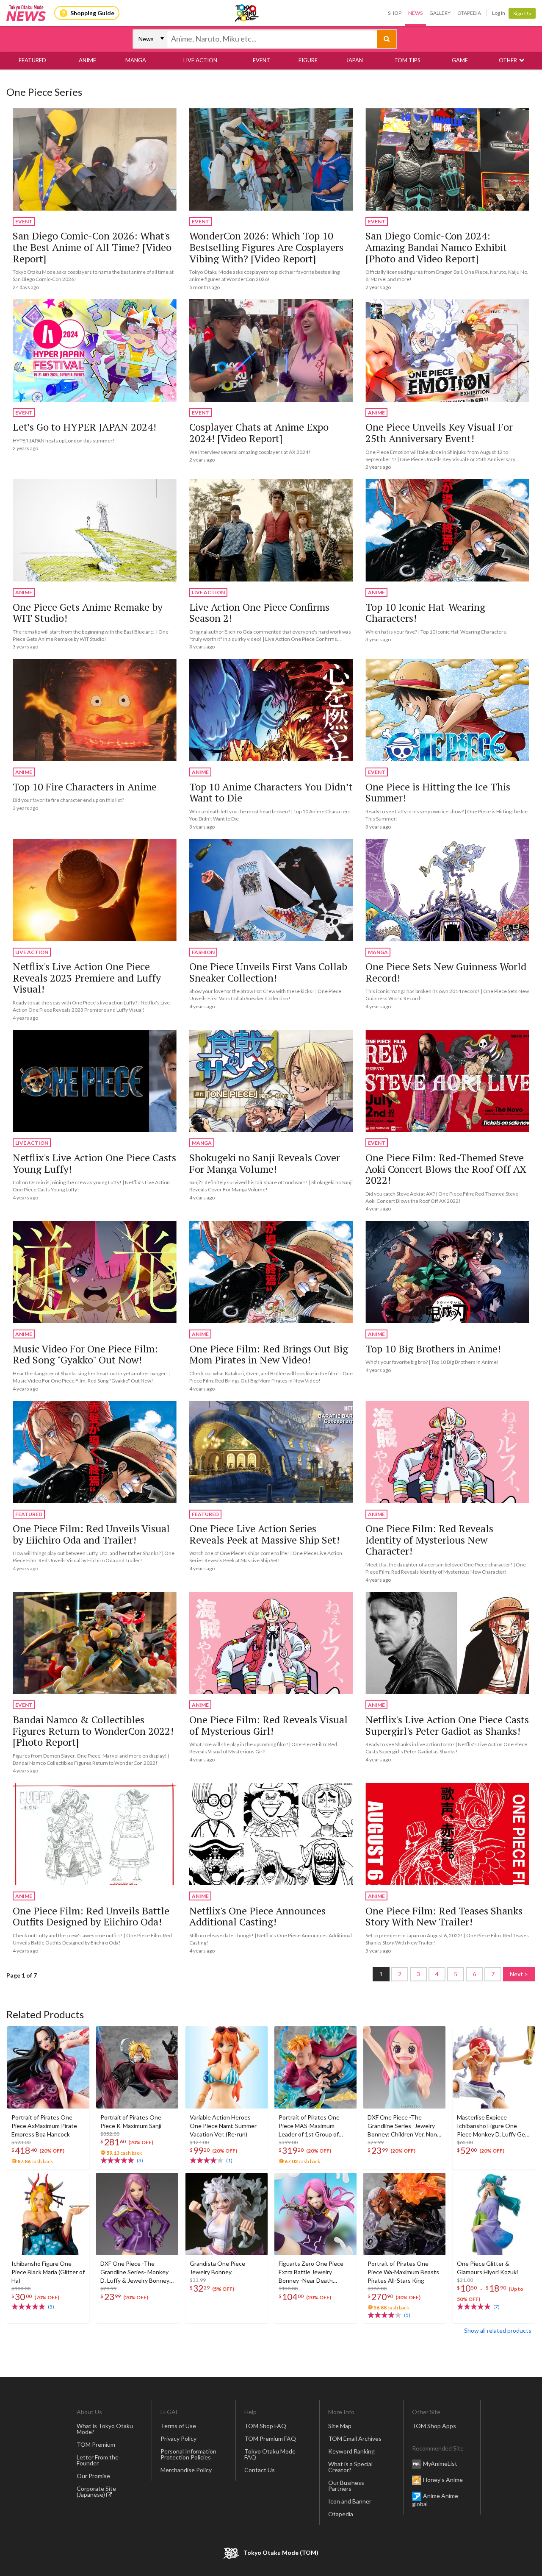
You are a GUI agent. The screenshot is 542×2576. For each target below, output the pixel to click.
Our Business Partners (346, 2486)
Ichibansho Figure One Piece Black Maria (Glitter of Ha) (48, 2272)
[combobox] (272, 39)
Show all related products (498, 2330)
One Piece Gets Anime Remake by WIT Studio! (88, 613)
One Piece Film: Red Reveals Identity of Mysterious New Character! (429, 1540)
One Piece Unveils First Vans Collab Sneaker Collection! (268, 972)
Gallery (440, 13)
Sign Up (522, 13)
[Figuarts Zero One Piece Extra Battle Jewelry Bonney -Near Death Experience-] (315, 2214)
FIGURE (308, 60)
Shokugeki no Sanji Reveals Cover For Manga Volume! (265, 1163)
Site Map (340, 2426)
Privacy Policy (178, 2438)
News (415, 13)
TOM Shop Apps (434, 2426)
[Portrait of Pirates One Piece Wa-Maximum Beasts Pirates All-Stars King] (404, 2214)
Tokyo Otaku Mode (247, 13)
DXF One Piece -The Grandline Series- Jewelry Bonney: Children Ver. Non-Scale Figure (403, 2126)
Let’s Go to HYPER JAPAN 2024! (84, 427)
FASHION (203, 952)
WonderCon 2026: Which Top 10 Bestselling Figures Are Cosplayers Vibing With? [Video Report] (266, 247)
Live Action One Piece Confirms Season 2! (259, 613)
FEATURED (32, 60)
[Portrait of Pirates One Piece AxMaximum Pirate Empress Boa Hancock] (48, 2067)
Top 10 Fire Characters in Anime (85, 787)
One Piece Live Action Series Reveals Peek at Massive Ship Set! (264, 1534)
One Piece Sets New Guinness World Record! (446, 972)
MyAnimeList (440, 2463)
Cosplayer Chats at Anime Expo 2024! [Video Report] (259, 433)
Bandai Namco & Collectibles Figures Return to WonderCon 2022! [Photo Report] (93, 1731)
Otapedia (469, 13)
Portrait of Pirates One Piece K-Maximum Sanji (131, 2121)
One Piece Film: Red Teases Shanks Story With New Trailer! (444, 1916)
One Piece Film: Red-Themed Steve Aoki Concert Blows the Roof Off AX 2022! (446, 1169)
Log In (499, 13)
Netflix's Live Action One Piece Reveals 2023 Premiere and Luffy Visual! (87, 978)
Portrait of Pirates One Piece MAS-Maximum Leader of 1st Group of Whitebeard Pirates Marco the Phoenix (314, 2126)
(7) (496, 2307)
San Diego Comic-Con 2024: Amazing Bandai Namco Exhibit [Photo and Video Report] (436, 247)
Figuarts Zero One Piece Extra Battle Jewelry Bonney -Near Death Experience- (311, 2272)
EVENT (261, 60)
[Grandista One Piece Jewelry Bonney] (227, 2214)
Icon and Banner (350, 2501)
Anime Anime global (435, 2500)
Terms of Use (178, 2426)
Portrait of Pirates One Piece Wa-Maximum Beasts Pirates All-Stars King (403, 2272)
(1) (229, 2160)
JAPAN (354, 60)
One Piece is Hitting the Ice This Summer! (438, 792)
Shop (395, 13)
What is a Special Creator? (350, 2467)
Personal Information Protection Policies (188, 2454)
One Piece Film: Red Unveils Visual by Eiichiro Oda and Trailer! (91, 1534)
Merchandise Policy (186, 2470)
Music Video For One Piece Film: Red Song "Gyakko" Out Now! (85, 1354)
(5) (51, 2307)
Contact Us (260, 2470)
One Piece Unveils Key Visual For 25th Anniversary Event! (439, 433)
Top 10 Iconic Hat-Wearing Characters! (425, 613)
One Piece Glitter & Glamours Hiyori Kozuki (487, 2268)
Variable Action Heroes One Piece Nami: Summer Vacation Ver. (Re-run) (223, 2126)
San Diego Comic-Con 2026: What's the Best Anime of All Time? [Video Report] (92, 247)
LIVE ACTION (200, 60)
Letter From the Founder (98, 2460)
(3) (140, 2160)
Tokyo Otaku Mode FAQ (270, 2454)
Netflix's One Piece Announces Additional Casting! (257, 1916)
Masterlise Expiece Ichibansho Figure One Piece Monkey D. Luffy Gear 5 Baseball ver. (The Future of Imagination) (494, 2126)
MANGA (136, 60)
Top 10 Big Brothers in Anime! (433, 1349)
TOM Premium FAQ (270, 2438)
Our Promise (93, 2476)
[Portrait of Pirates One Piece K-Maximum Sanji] (137, 2067)
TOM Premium (96, 2444)
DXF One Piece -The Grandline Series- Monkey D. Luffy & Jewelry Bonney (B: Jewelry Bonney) (135, 2272)
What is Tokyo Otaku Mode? (105, 2429)
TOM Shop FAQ (265, 2426)
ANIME (87, 60)
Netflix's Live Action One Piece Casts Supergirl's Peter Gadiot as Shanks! (447, 1725)
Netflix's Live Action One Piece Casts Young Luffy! (94, 1163)
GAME (460, 60)
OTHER (508, 60)
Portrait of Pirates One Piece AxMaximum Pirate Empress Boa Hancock (44, 2126)
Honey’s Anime (443, 2480)
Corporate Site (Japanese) (96, 2491)
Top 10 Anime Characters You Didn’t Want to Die (271, 792)
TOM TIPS (407, 60)
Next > (519, 1974)
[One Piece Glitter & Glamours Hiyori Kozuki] (494, 2214)
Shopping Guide (92, 13)
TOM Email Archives (355, 2438)
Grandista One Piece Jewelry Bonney (217, 2268)
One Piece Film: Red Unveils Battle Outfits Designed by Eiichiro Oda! (91, 1916)
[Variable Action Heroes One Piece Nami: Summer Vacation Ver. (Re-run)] (227, 2067)
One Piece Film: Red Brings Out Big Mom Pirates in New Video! (269, 1354)
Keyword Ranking (351, 2451)
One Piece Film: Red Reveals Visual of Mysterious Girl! (268, 1725)
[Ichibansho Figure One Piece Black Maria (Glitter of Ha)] (48, 2214)
